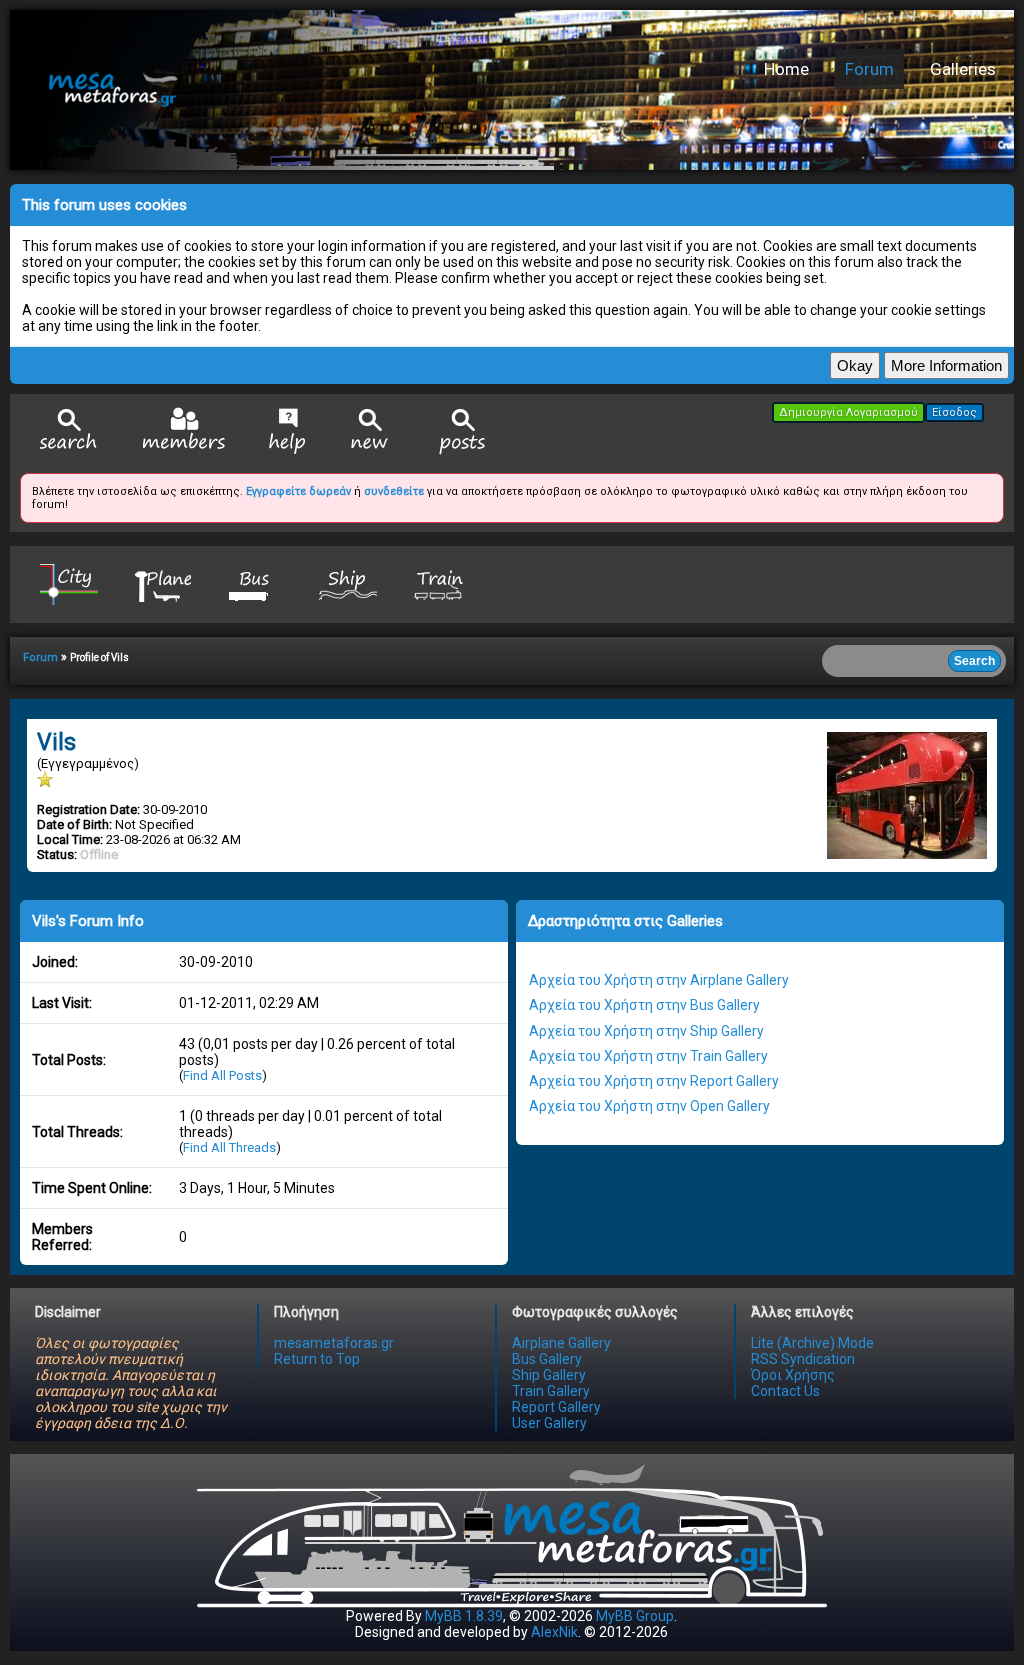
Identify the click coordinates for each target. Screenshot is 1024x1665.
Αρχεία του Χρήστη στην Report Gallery (654, 1081)
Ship (348, 583)
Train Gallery (551, 1391)
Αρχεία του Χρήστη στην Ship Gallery (646, 1031)
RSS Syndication (803, 1359)
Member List (183, 430)
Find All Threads (229, 1147)
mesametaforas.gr (334, 1343)
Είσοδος (954, 412)
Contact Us (785, 1391)
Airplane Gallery (561, 1343)
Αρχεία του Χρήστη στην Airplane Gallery (659, 980)
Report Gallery (556, 1407)
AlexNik (554, 1632)
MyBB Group (635, 1616)
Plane (162, 583)
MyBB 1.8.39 (464, 1616)
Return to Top (317, 1359)
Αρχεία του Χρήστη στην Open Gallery (649, 1106)
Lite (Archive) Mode (812, 1343)
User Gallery (549, 1423)
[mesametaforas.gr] (325, 90)
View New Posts (370, 431)
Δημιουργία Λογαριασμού (848, 412)
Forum (869, 69)
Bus (255, 583)
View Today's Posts (463, 431)
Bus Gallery (547, 1359)
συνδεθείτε (394, 491)
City (69, 583)
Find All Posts (222, 1075)
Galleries (963, 69)
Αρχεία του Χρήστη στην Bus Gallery (644, 1005)
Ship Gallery (549, 1375)
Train (441, 583)
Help (287, 431)
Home (786, 69)
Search (69, 431)
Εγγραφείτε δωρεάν (298, 491)
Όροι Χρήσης (793, 1375)
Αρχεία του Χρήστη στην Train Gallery (648, 1056)
